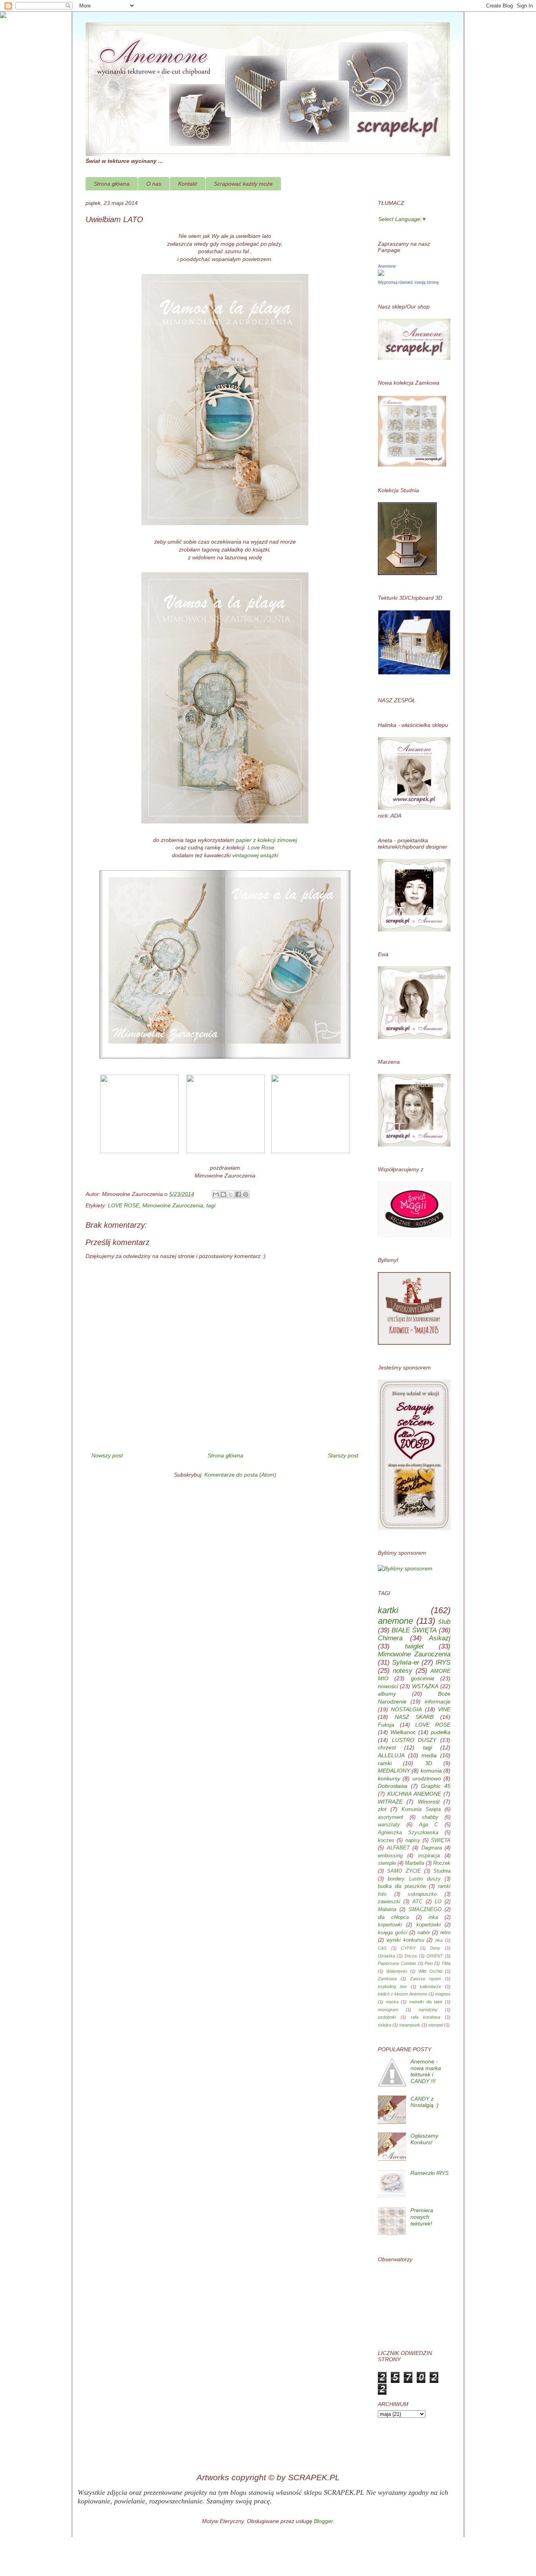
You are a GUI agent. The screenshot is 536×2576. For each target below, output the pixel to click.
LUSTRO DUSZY (414, 1740)
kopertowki (390, 1925)
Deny (435, 1948)
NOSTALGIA (406, 1709)
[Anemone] (381, 274)
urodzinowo (427, 1778)
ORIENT (435, 1956)
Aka (439, 1940)
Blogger (323, 2521)
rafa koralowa (426, 2017)
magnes (443, 1994)
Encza (411, 1956)
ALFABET (398, 1848)
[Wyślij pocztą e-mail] (216, 1194)
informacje (438, 1702)
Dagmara (432, 1848)
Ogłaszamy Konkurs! (424, 2139)
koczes (386, 1840)
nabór (424, 1933)
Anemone (387, 266)
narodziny (428, 2010)
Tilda (446, 1963)
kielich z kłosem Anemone (403, 1994)
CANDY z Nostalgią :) (425, 2102)
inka (433, 1917)
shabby (430, 1817)
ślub (444, 1622)
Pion (429, 1963)
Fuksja (386, 1725)
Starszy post (343, 1455)
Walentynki (397, 1971)
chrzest (387, 1747)
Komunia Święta (421, 1809)
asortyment (391, 1817)
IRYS (443, 1662)
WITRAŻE (390, 1802)
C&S (382, 1948)
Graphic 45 (436, 1786)
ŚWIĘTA (441, 1840)
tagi (211, 1205)
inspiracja (429, 1856)
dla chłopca (393, 1917)
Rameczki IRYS (429, 2173)
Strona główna (112, 184)
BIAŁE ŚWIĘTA (414, 1630)
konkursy (389, 1778)
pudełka (441, 1732)
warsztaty (389, 1825)
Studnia (442, 1871)
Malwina (387, 1910)
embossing (390, 1856)
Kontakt (188, 184)
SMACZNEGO (425, 1910)
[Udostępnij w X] (231, 1194)
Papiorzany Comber (397, 1963)
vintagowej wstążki (255, 855)
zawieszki (389, 1902)
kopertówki (428, 1925)
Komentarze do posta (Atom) (240, 1475)
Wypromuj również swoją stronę (408, 282)
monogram (388, 2010)
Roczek (442, 1863)
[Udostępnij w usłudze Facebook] (238, 1194)
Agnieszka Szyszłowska (408, 1833)
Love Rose (260, 847)
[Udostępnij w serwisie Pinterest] (246, 1194)
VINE (444, 1709)
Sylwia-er (406, 1662)
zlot (382, 1809)
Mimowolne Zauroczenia (173, 1205)
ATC (417, 1902)
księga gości (393, 1933)
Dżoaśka (387, 1956)
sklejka (385, 2025)
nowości (388, 1686)
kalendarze (430, 1986)
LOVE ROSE (124, 1205)
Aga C (429, 1825)
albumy (387, 1694)
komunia (431, 1771)
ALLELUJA (391, 1755)
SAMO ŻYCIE (404, 1871)
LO (438, 1902)
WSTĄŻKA (425, 1686)
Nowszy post (107, 1455)
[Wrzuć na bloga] (223, 1194)
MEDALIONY (394, 1771)
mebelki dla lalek (426, 2002)
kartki (388, 1610)
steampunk (410, 2025)
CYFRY (408, 1948)
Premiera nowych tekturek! (422, 2217)
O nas (154, 184)
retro (445, 1933)
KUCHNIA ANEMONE (414, 1794)
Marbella (415, 1863)
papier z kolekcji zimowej (266, 840)
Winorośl (429, 1802)
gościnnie (423, 1678)
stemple (387, 1863)
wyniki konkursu (405, 1940)
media (429, 1755)
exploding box (392, 1986)
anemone (396, 1621)
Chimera (390, 1638)
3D (428, 1763)
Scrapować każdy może (243, 184)
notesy (403, 1671)
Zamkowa (387, 1979)
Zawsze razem (426, 1979)
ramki (385, 1763)
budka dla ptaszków (402, 1886)
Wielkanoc (403, 1732)
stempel (436, 2025)
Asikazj (440, 1638)
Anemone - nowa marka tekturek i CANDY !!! (426, 2071)
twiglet (414, 1646)
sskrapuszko (422, 1894)
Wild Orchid (430, 1971)
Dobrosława (393, 1786)
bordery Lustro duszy (414, 1879)
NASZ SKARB (414, 1717)
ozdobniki (387, 2017)
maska (392, 2002)
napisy (413, 1840)
